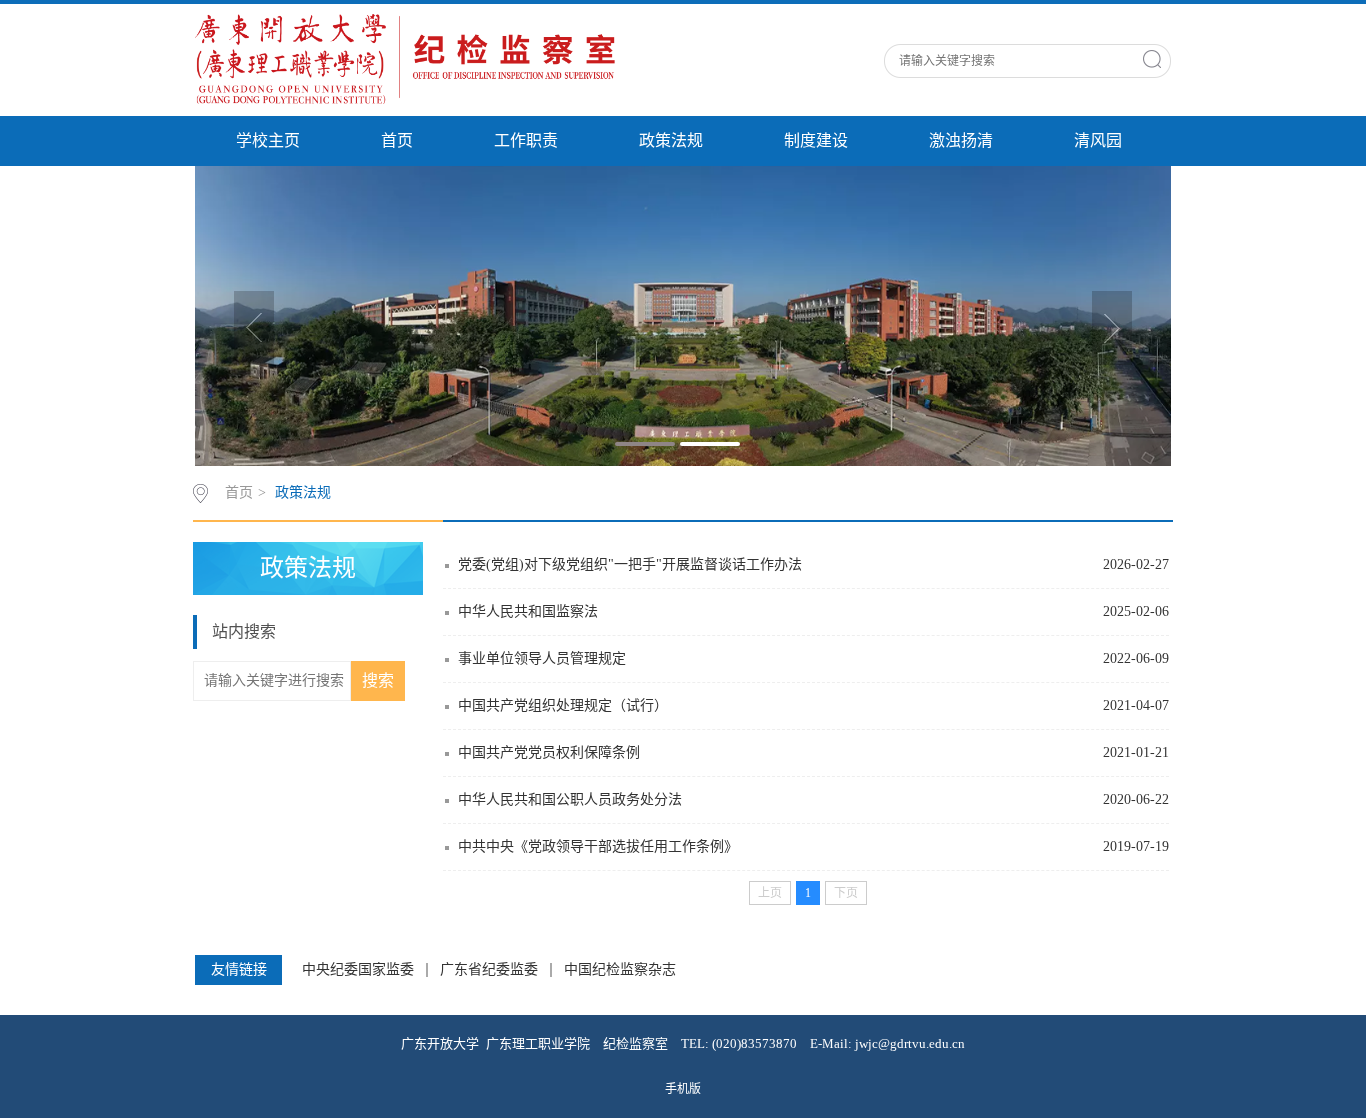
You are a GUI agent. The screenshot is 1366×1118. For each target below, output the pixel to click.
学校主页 (268, 140)
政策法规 (671, 140)
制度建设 (816, 140)
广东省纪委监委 (489, 970)
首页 (397, 140)
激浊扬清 (961, 140)
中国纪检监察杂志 (620, 970)
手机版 (683, 1089)
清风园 (1098, 140)
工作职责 (526, 140)
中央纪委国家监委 (358, 970)
